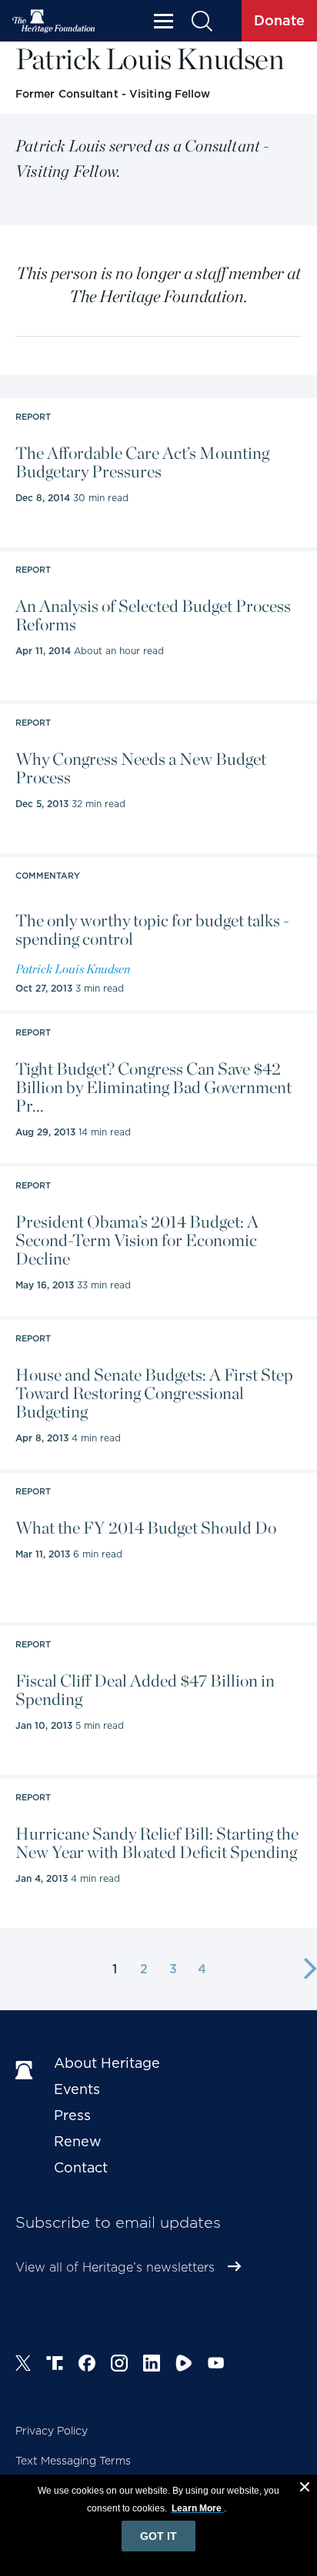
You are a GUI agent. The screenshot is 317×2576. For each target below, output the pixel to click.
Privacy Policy (52, 2431)
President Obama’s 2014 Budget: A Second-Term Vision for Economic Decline (137, 1240)
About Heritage (107, 2063)
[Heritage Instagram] (119, 2365)
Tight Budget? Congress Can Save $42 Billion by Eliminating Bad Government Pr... (153, 1087)
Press (72, 2115)
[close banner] (305, 2489)
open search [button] (201, 21)
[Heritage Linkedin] (152, 2365)
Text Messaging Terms (73, 2461)
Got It (158, 2536)
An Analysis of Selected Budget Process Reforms (153, 615)
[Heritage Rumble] (184, 2365)
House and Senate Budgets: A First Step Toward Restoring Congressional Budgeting (154, 1393)
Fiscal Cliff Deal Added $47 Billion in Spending (145, 1690)
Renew (78, 2141)
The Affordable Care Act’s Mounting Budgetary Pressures (142, 462)
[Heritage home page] (27, 2071)
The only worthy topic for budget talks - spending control (152, 929)
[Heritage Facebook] (87, 2365)
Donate (279, 20)
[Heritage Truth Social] (55, 2365)
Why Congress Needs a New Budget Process (141, 768)
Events (77, 2089)
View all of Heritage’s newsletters (115, 2267)
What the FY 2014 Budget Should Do (146, 1527)
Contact (81, 2167)
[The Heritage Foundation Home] (54, 21)
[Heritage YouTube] (216, 2365)
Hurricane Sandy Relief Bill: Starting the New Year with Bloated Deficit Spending (157, 1843)
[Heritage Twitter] (23, 2365)
